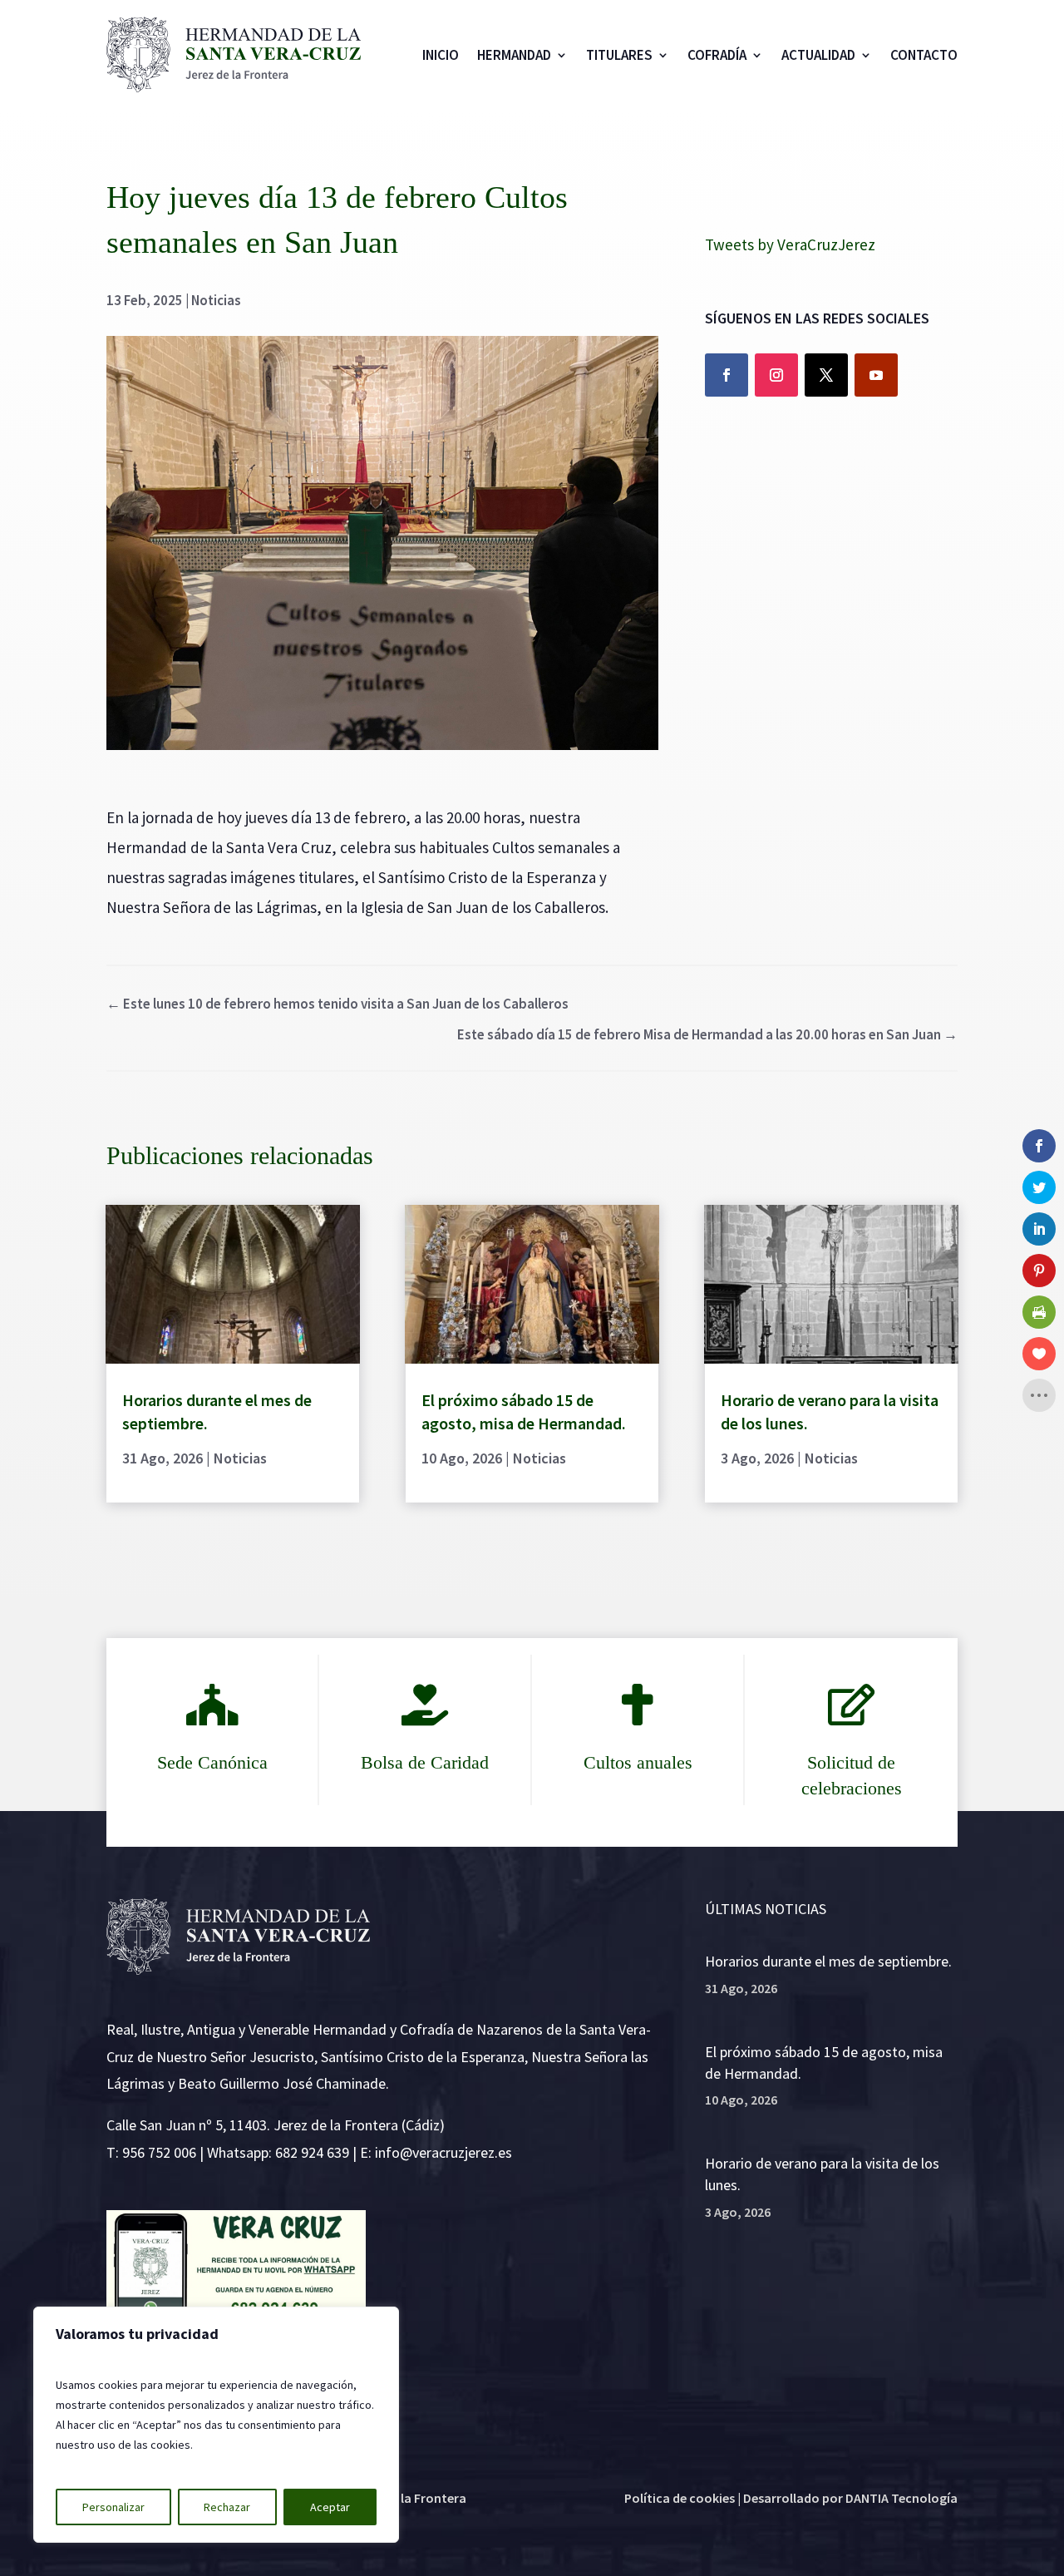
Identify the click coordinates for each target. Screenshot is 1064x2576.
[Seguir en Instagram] (776, 375)
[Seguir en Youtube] (876, 375)
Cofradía (717, 55)
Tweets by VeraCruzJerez (790, 244)
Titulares (619, 55)
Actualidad (818, 55)
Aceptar (330, 2507)
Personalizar (113, 2507)
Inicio (441, 55)
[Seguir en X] (826, 375)
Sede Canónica (212, 1762)
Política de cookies (680, 2498)
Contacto (924, 55)
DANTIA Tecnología (901, 2498)
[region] (216, 2425)
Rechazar (227, 2507)
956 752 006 (159, 2152)
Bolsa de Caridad (425, 1762)
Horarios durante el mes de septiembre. (828, 1961)
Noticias (216, 300)
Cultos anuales (638, 1762)
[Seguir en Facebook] (727, 375)
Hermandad (514, 55)
